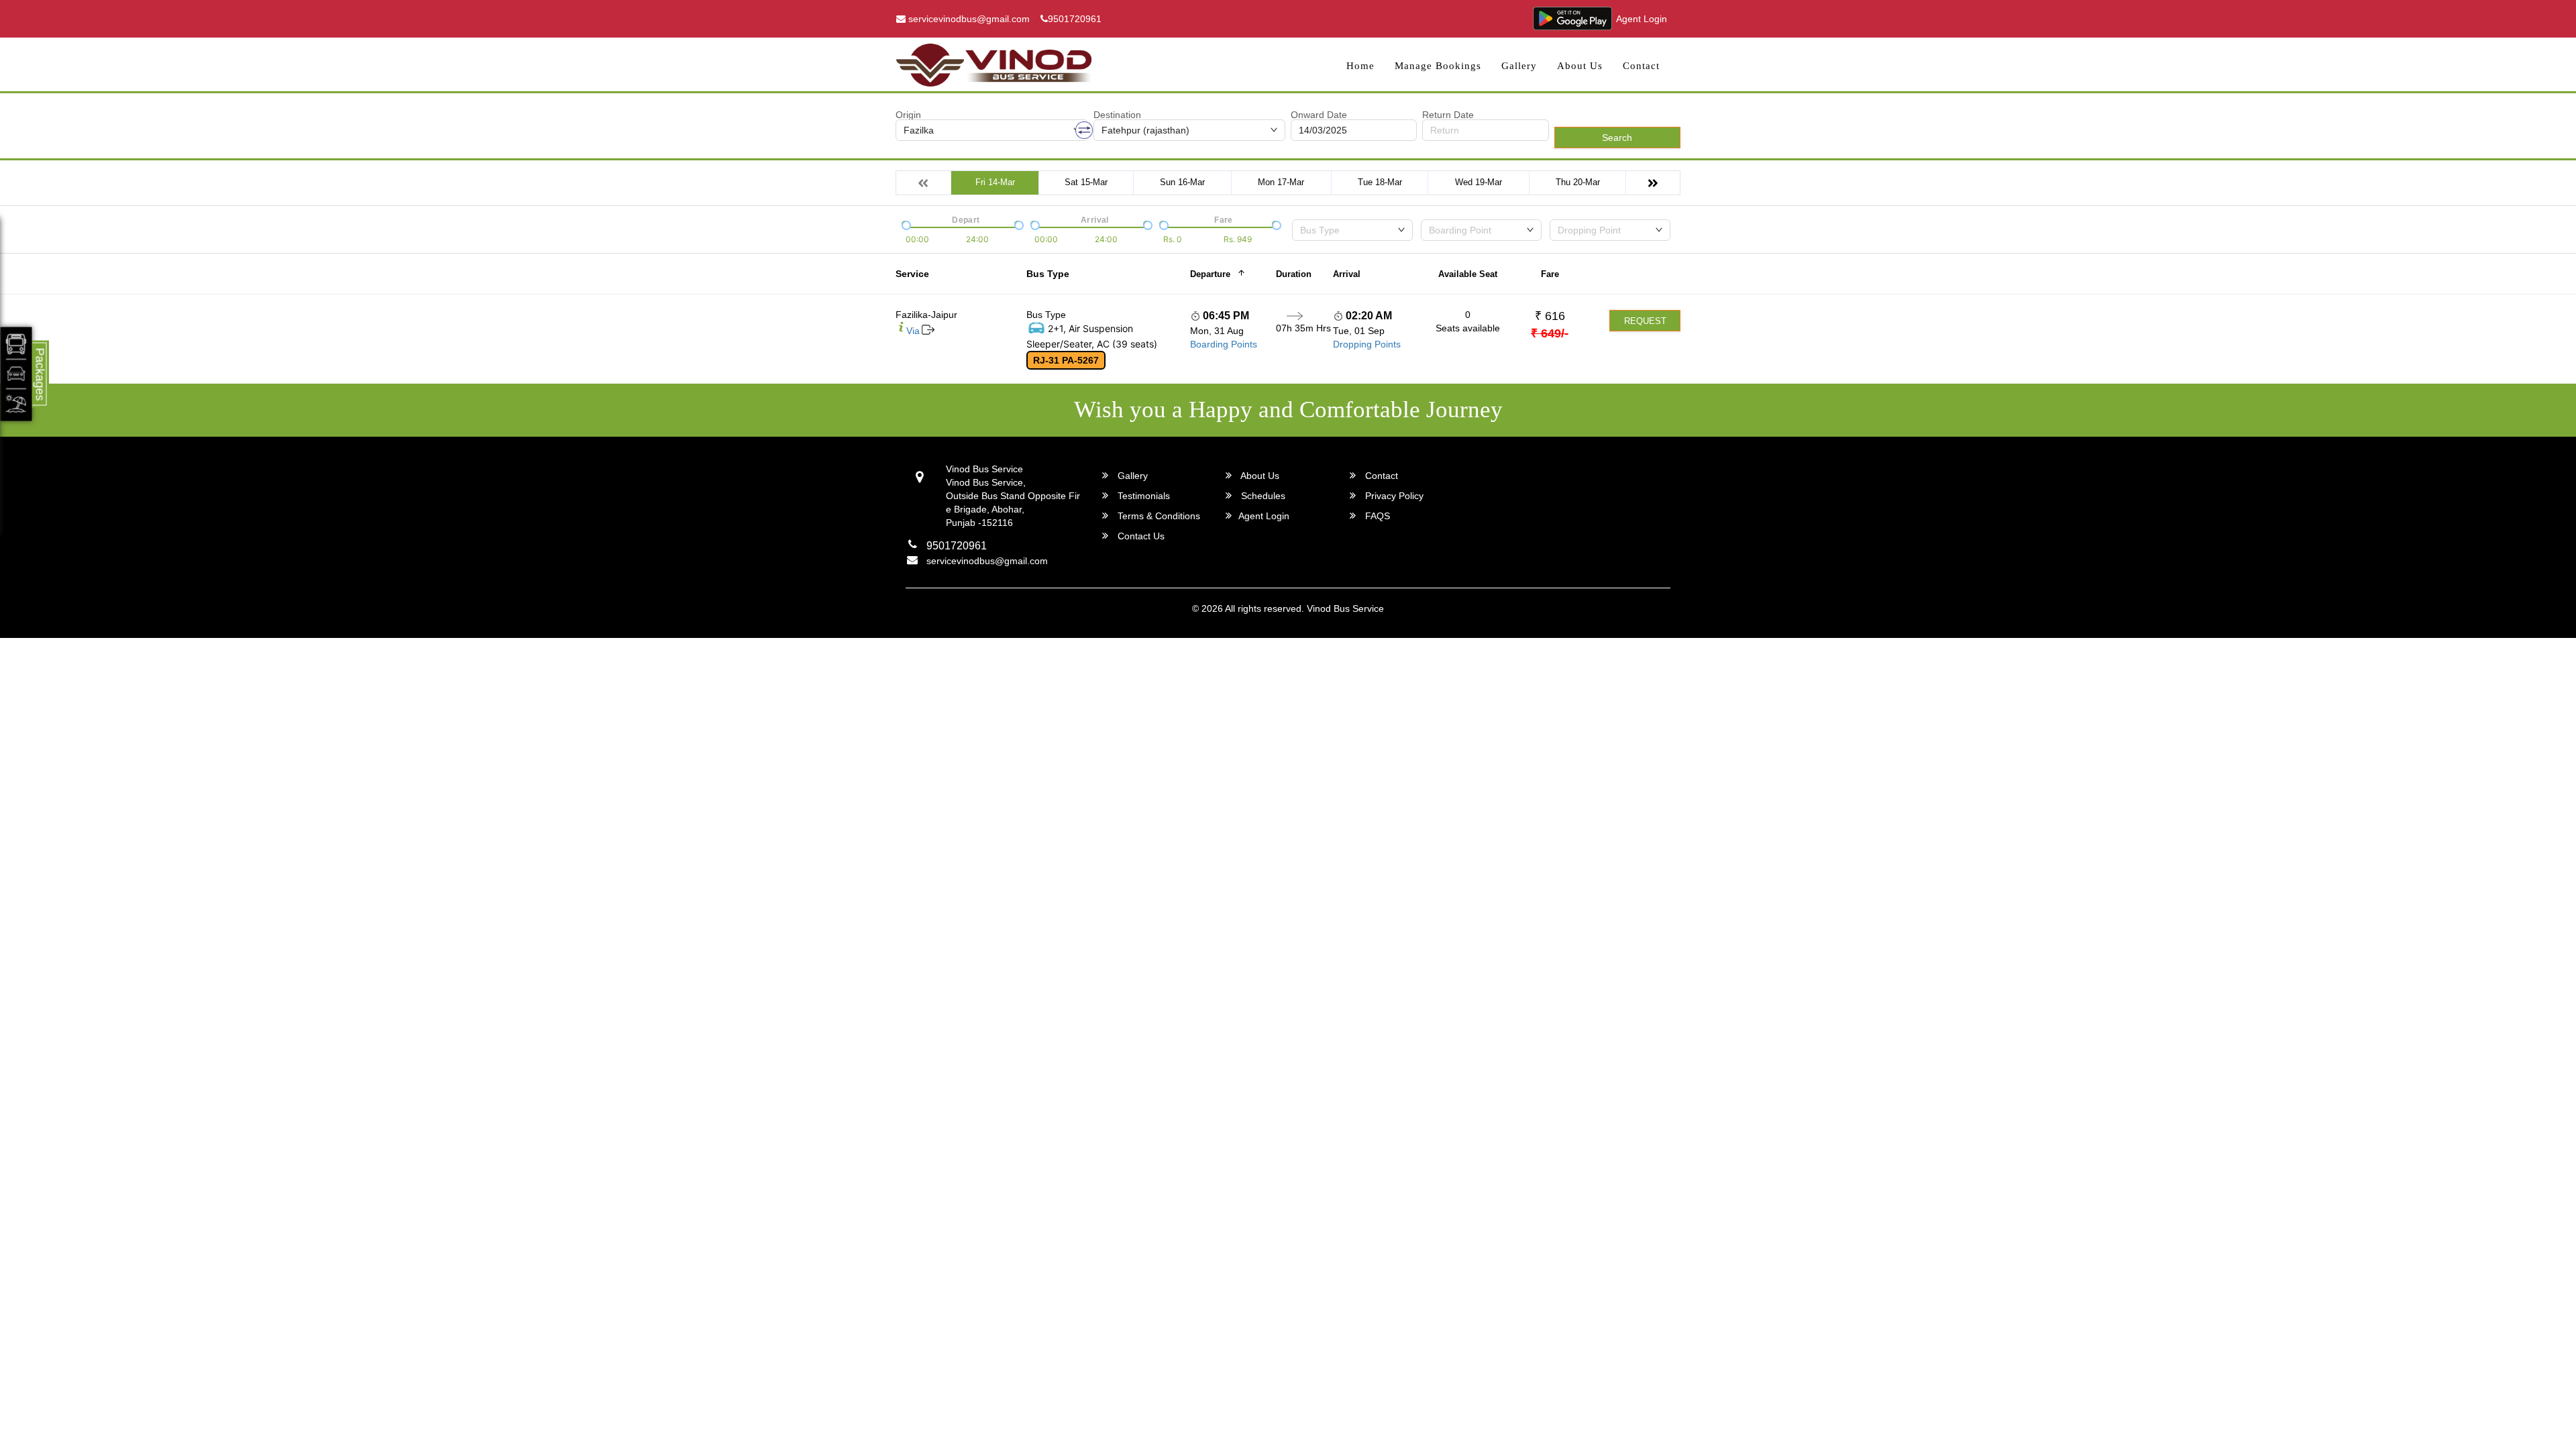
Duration (1294, 274)
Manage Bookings (1438, 66)
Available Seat (1468, 274)
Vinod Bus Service (1345, 608)
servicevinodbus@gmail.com (968, 19)
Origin (908, 115)
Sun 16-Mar (1182, 182)
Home (1360, 66)
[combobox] (1352, 230)
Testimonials (1142, 496)
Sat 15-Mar (1086, 182)
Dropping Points (1367, 344)
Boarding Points (1224, 344)
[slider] (905, 224)
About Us (1580, 66)
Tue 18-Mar (1380, 182)
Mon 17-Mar (1281, 182)
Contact (1641, 66)
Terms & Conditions (1158, 516)
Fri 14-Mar (995, 182)
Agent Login (1642, 19)
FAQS (1376, 516)
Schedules (1262, 496)
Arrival (1347, 274)
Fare (1550, 274)
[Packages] (16, 374)
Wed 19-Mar (1479, 182)
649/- (1550, 333)
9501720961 (1075, 19)
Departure (1210, 274)
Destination (1117, 115)
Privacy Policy (1393, 496)
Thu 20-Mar (1578, 182)
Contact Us (1140, 536)
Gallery (1519, 66)
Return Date (1448, 115)
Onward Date (1319, 115)
